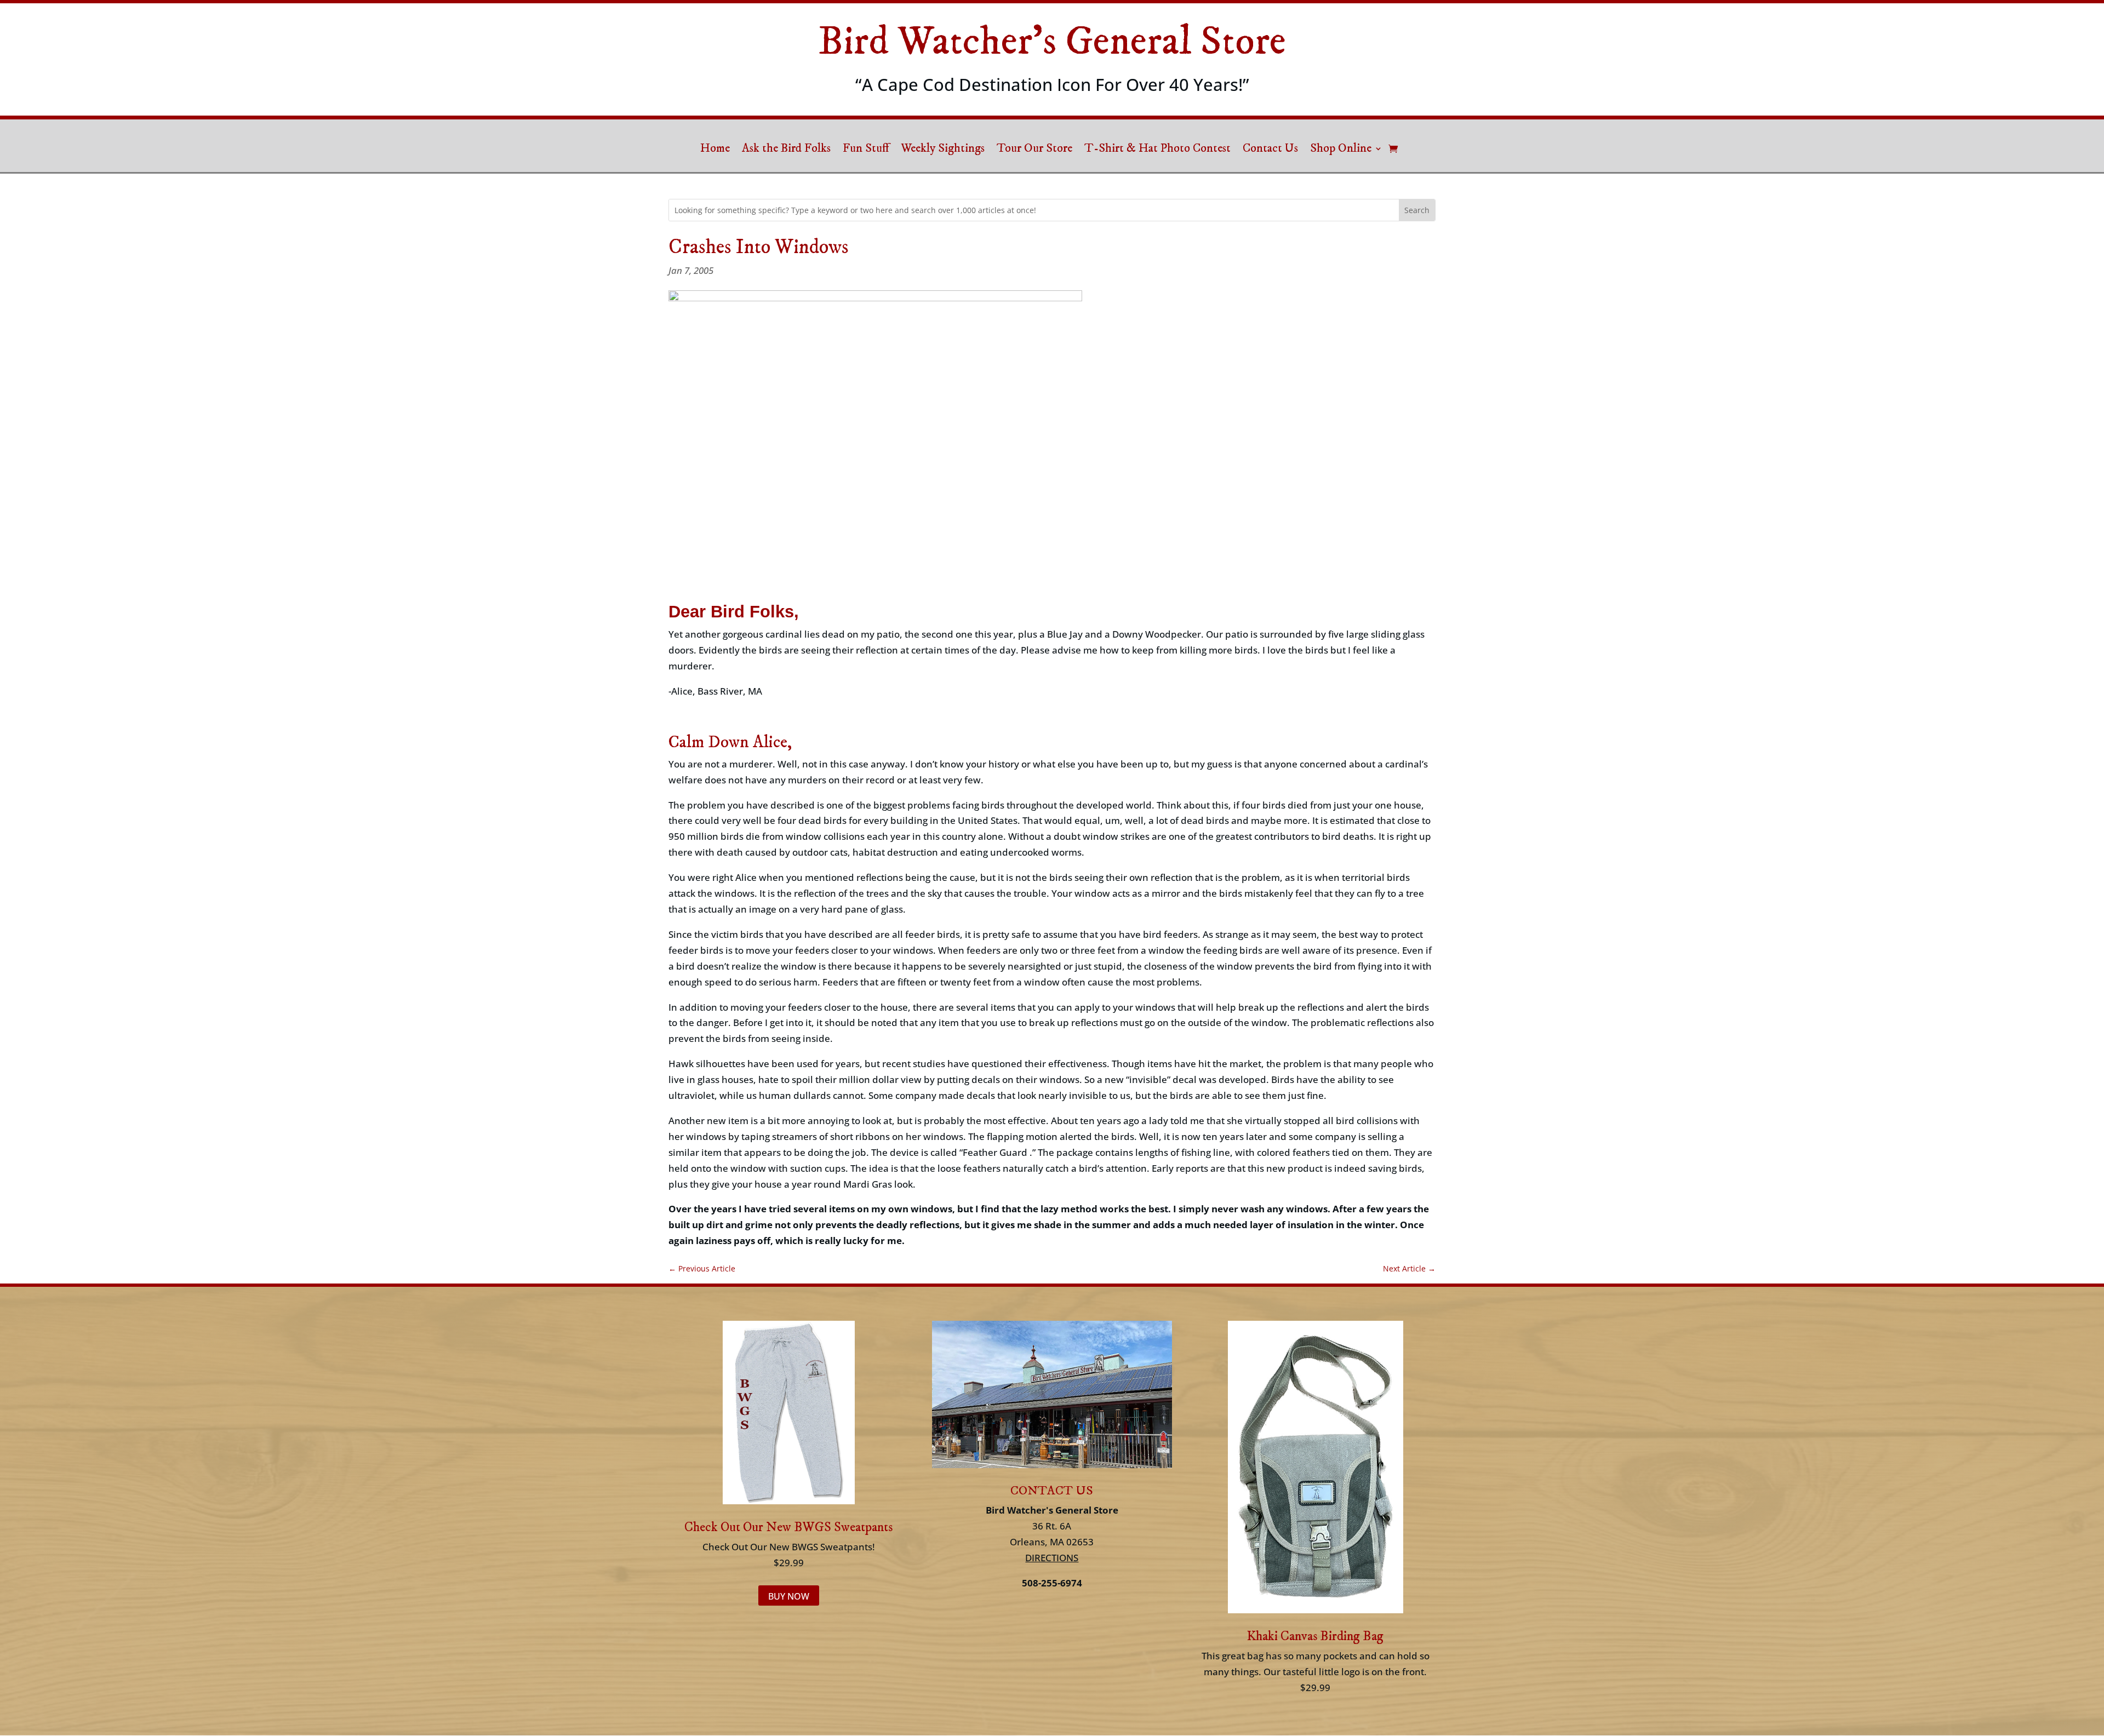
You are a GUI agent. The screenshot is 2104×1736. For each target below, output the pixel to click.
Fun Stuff (866, 150)
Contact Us (1270, 150)
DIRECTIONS (1052, 1558)
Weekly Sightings (943, 150)
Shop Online (1341, 150)
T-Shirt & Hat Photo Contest (1157, 150)
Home (715, 150)
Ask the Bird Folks (786, 150)
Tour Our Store (1034, 150)
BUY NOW (789, 1596)
